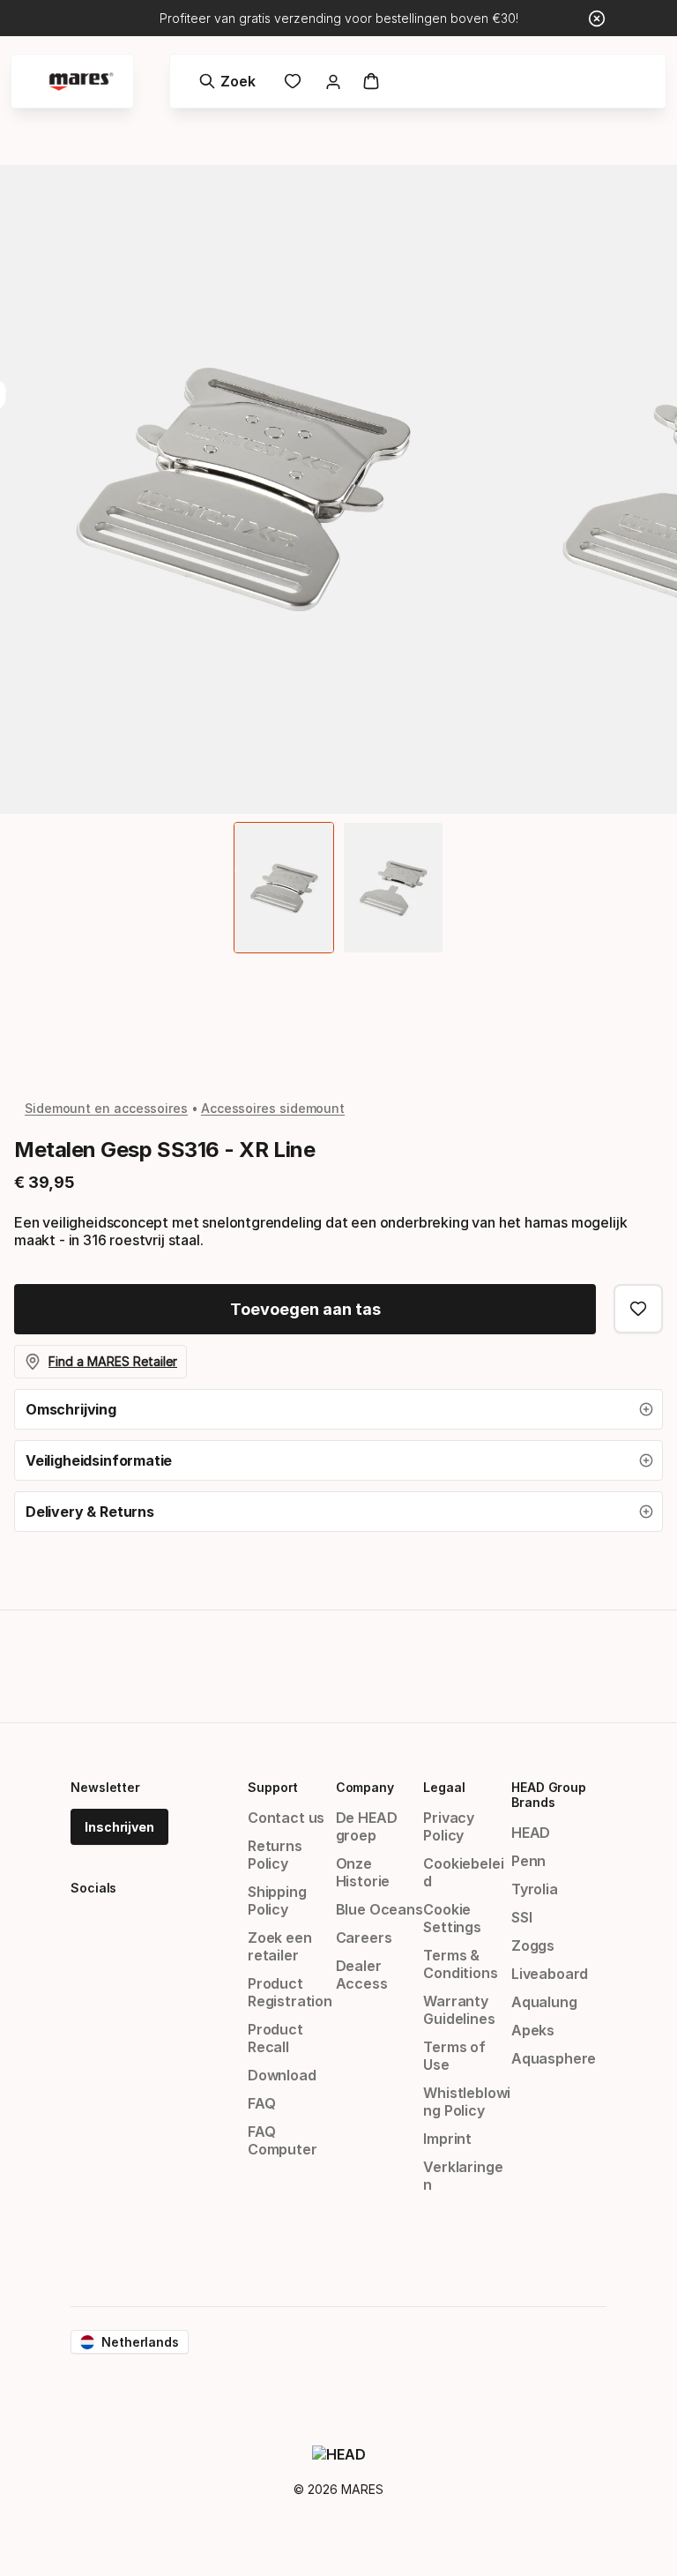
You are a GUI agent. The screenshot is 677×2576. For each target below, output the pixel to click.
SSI (521, 1917)
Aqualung (544, 2002)
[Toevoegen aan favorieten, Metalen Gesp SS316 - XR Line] (638, 1309)
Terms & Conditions (460, 1964)
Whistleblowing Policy (467, 2102)
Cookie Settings (452, 1918)
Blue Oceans (379, 1909)
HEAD (531, 1833)
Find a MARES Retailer (113, 1361)
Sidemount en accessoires (106, 1108)
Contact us (286, 1818)
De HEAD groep (367, 1826)
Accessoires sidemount (273, 1108)
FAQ (261, 2103)
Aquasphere (554, 2058)
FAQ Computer (283, 2140)
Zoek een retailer (280, 1946)
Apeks (533, 2030)
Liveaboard (550, 1974)
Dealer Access (362, 1975)
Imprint (447, 2139)
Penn (528, 1861)
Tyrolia (535, 1889)
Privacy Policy (449, 1826)
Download (282, 2075)
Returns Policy (275, 1855)
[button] (338, 1409)
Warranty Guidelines (459, 2010)
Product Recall (275, 2038)
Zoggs (533, 1945)
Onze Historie (363, 1872)
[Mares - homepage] (81, 82)
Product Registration (290, 1992)
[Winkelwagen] (371, 81)
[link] (293, 81)
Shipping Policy (277, 1900)
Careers (364, 1938)
